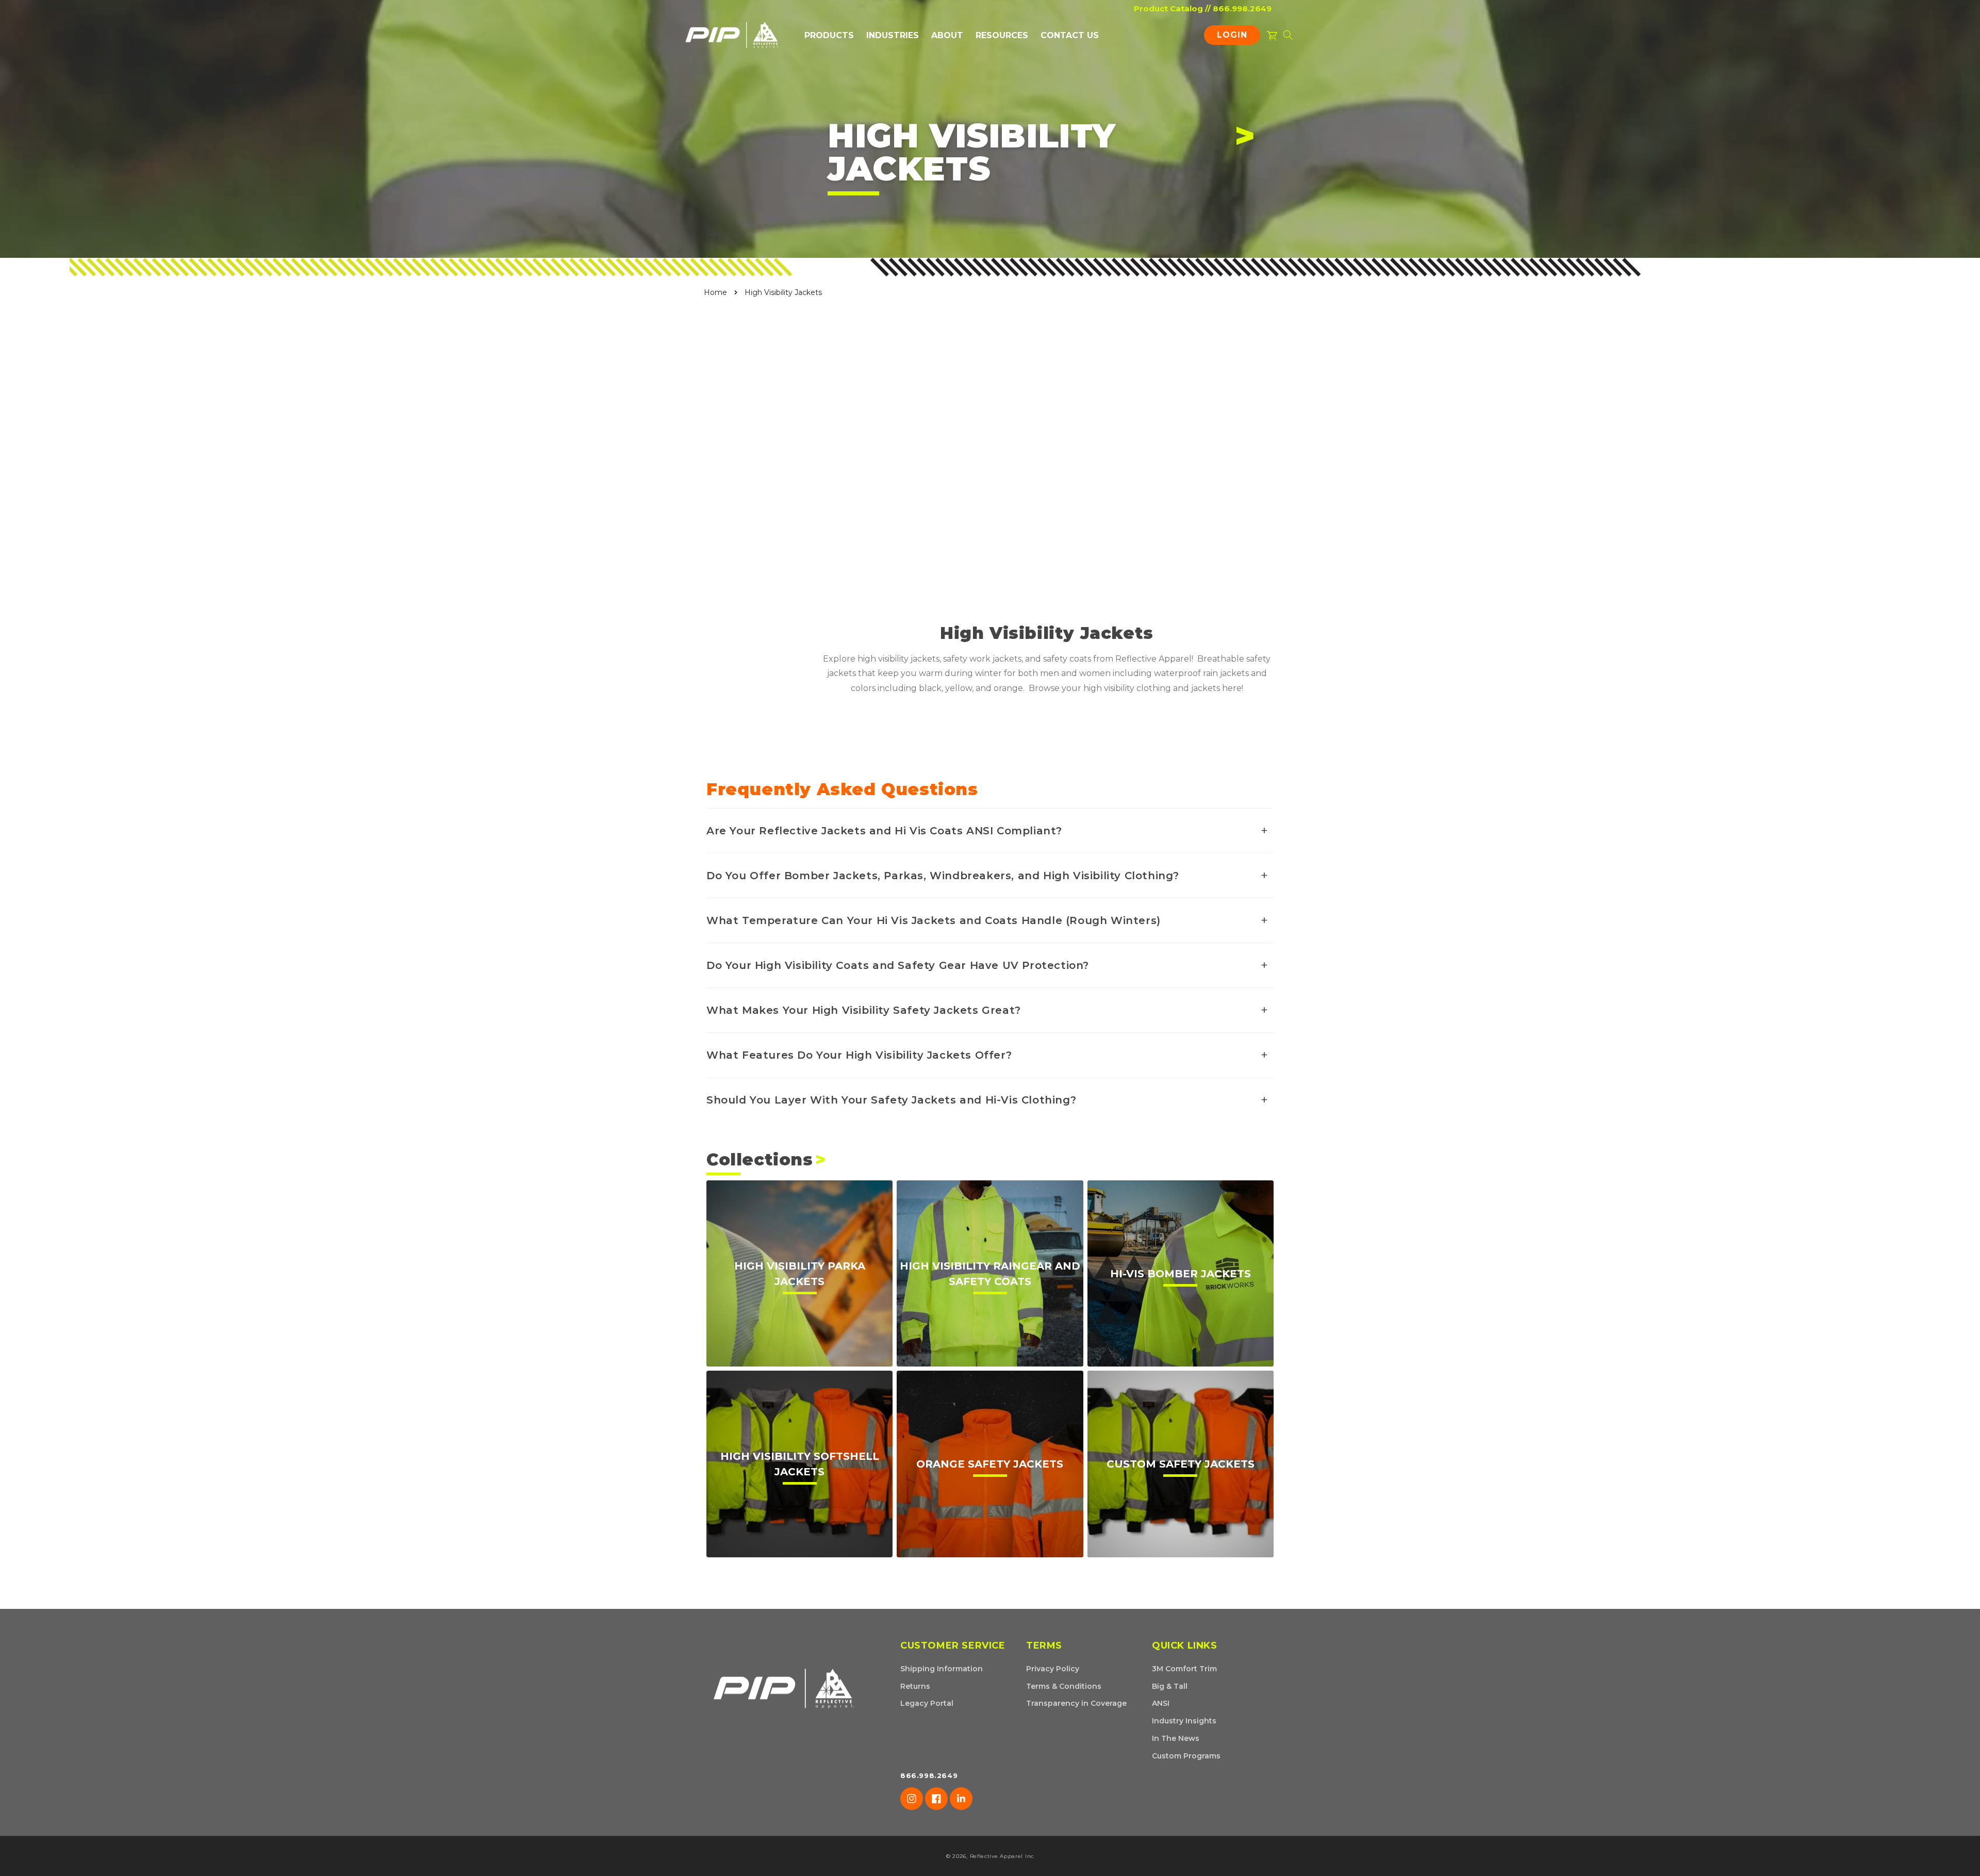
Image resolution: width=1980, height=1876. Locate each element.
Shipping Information (942, 1669)
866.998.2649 (1242, 9)
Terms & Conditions (1064, 1686)
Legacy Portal (927, 1703)
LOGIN (1235, 37)
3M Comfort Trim (1184, 1669)
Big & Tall (1170, 1686)
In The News (1176, 1738)
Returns (915, 1686)
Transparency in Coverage (1076, 1703)
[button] (829, 35)
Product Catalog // (1172, 9)
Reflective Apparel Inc (1002, 1856)
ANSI (1161, 1703)
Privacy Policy (1053, 1669)
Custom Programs (1186, 1756)
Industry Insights (1184, 1721)
